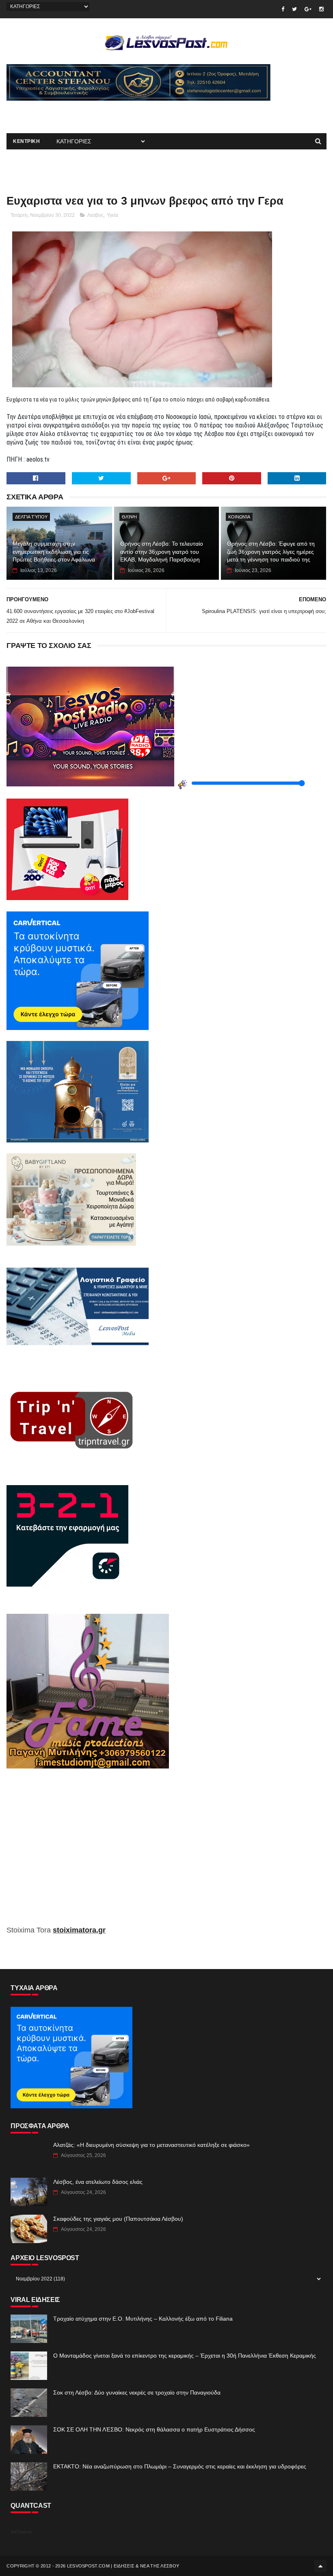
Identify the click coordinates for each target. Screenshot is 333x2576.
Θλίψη (129, 517)
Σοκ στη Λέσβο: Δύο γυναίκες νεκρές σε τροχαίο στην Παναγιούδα (137, 2392)
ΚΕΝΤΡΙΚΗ (26, 141)
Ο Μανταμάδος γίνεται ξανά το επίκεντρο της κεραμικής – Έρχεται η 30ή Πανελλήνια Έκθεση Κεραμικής (185, 2356)
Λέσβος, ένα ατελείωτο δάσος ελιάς (98, 2182)
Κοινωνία (239, 517)
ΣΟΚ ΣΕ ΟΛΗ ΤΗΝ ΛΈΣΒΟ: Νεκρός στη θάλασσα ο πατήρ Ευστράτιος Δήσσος (154, 2429)
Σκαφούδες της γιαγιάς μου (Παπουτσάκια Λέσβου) (118, 2219)
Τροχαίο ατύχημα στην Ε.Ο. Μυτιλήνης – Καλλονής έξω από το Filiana (143, 2319)
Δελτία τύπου (31, 517)
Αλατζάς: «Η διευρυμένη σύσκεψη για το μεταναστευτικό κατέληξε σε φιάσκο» (151, 2145)
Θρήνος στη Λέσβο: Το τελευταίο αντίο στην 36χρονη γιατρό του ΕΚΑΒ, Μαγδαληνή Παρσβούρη (162, 552)
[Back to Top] (320, 2566)
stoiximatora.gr (79, 1930)
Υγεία (112, 215)
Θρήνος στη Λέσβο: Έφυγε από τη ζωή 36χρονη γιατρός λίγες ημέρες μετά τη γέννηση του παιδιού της (271, 552)
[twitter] (294, 9)
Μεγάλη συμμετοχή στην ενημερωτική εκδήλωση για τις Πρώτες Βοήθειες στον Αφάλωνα (54, 552)
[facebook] (283, 9)
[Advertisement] (102, 113)
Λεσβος (95, 215)
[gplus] (308, 9)
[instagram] (321, 9)
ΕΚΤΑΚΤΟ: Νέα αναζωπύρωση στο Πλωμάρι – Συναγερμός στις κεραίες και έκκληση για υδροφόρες (180, 2466)
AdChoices (21, 2532)
